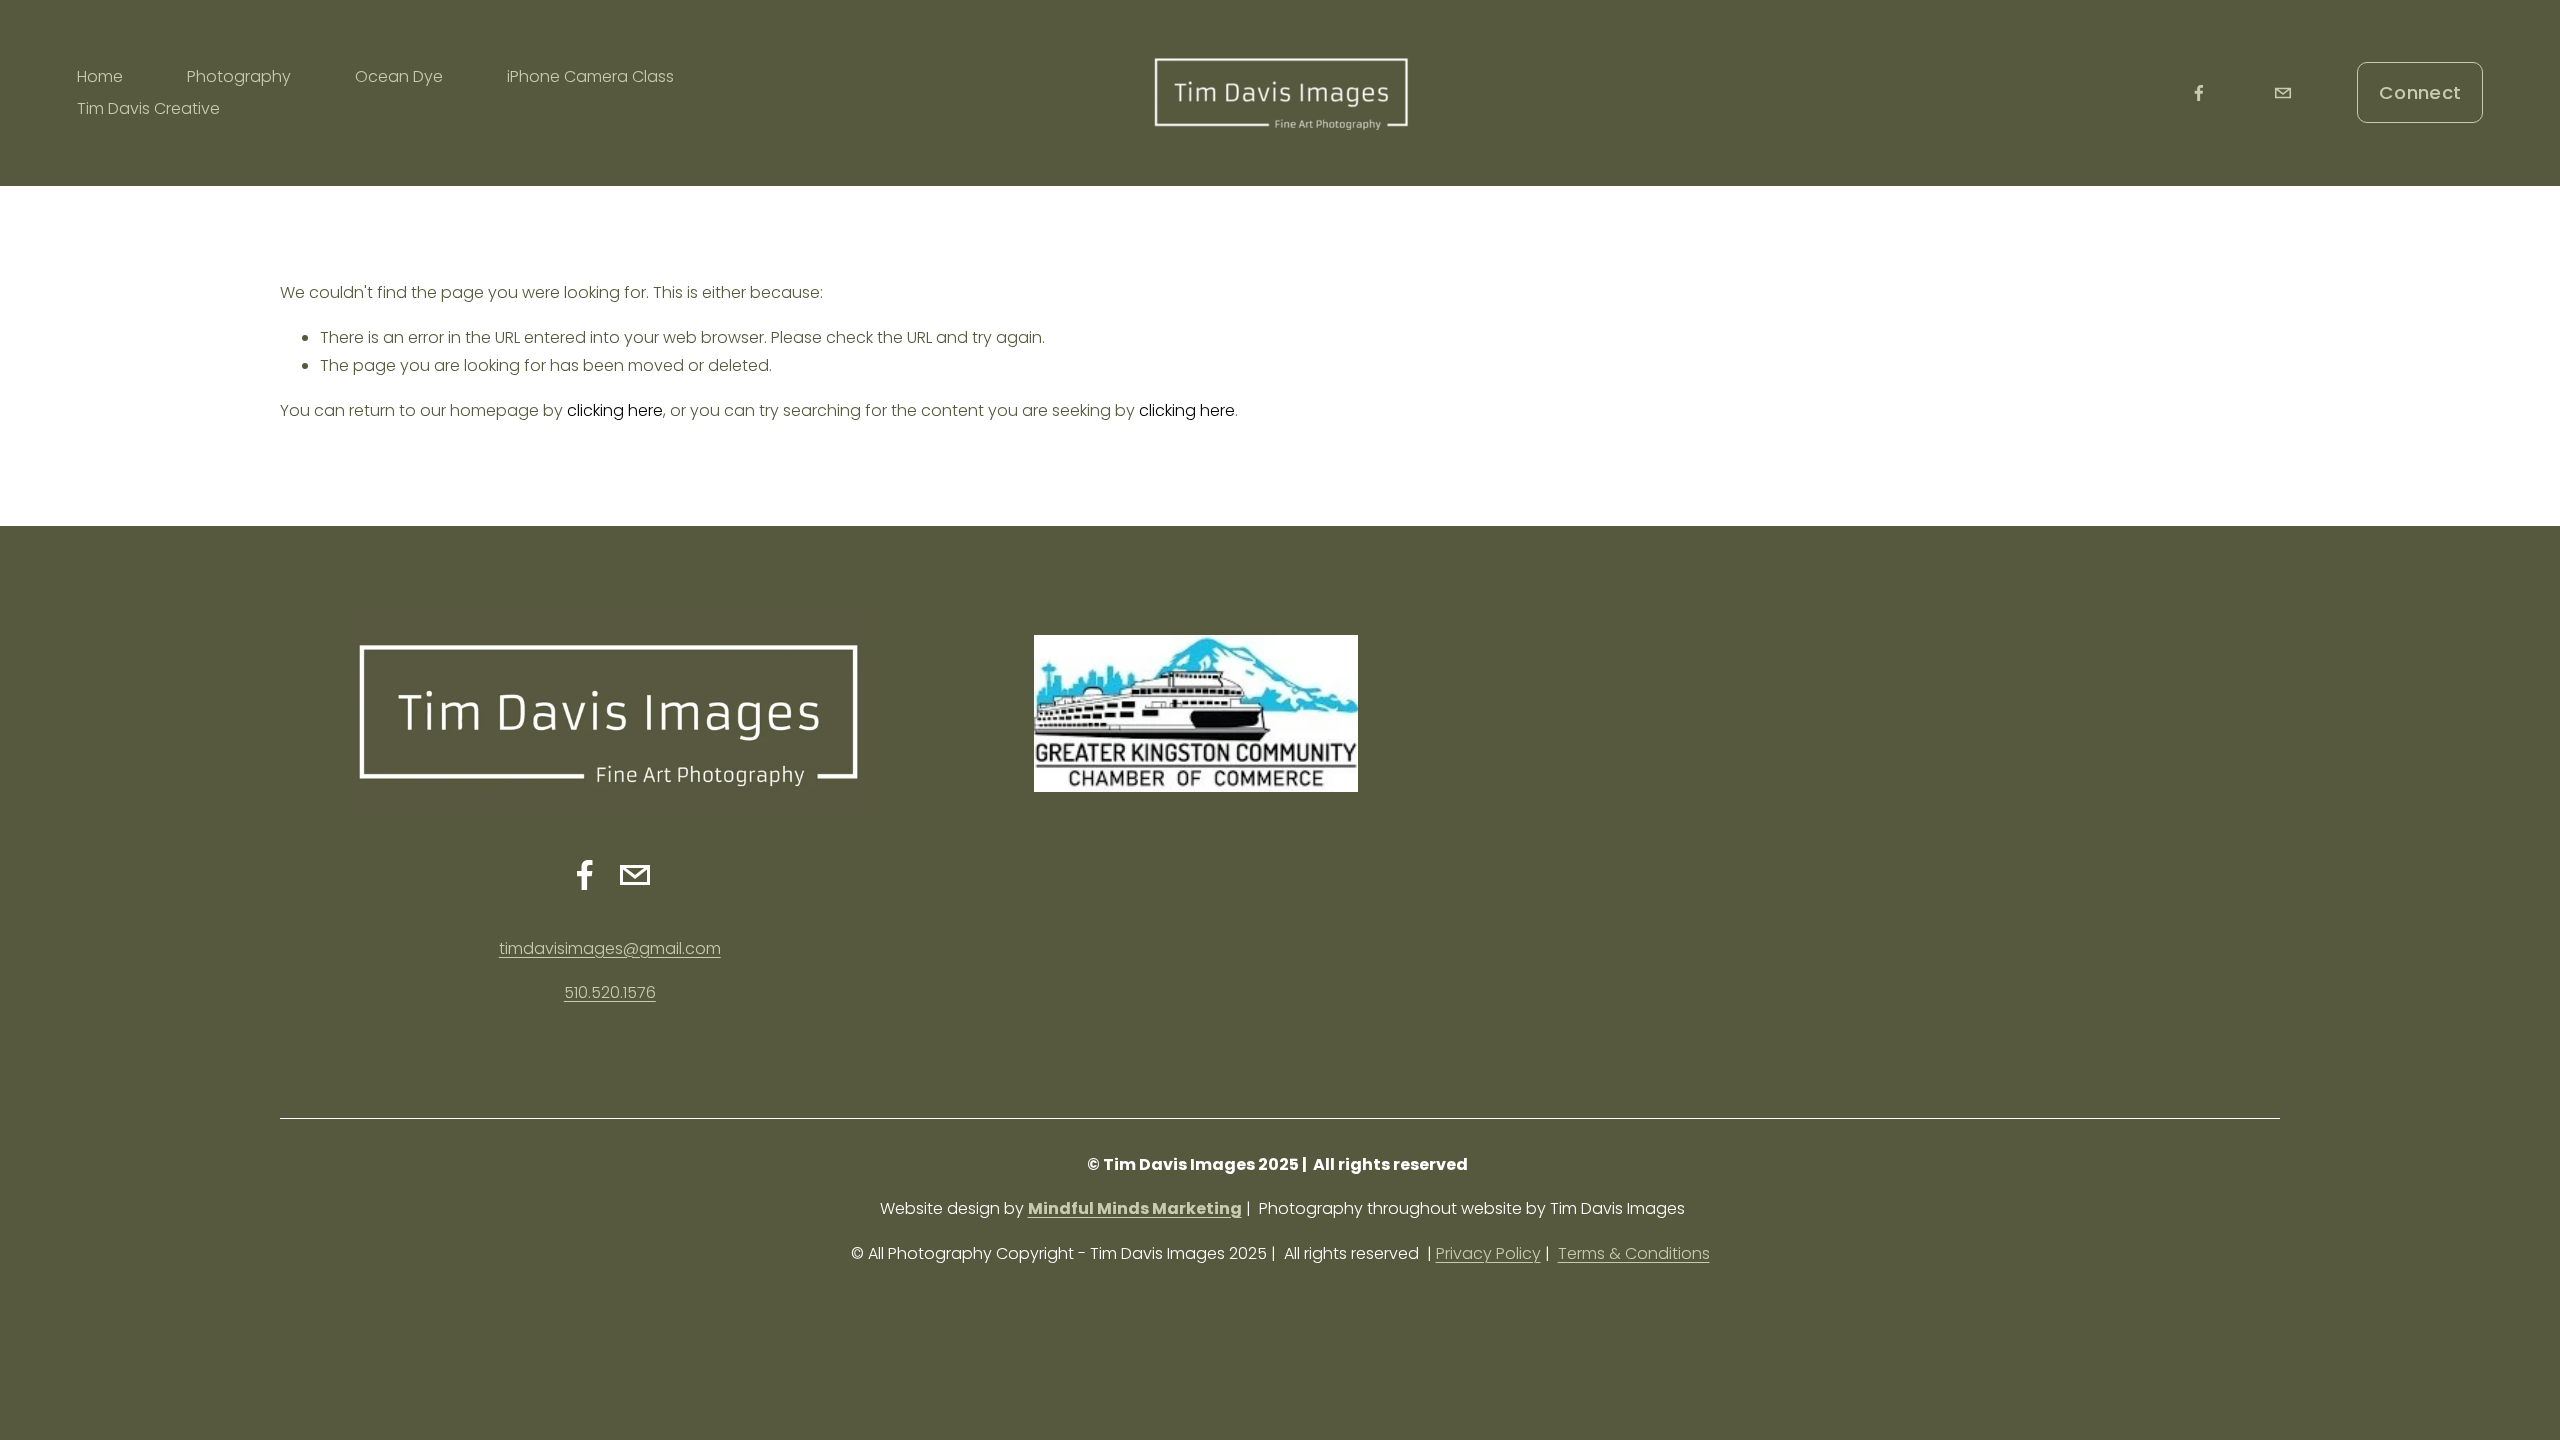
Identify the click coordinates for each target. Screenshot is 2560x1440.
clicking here (615, 410)
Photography (239, 76)
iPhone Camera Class (590, 76)
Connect (2420, 92)
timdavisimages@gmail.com (610, 948)
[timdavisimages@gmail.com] (2283, 93)
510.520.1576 (610, 992)
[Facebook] (2199, 93)
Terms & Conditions (1634, 1253)
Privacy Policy (1488, 1253)
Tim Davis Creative (148, 108)
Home (100, 76)
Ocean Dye (399, 76)
